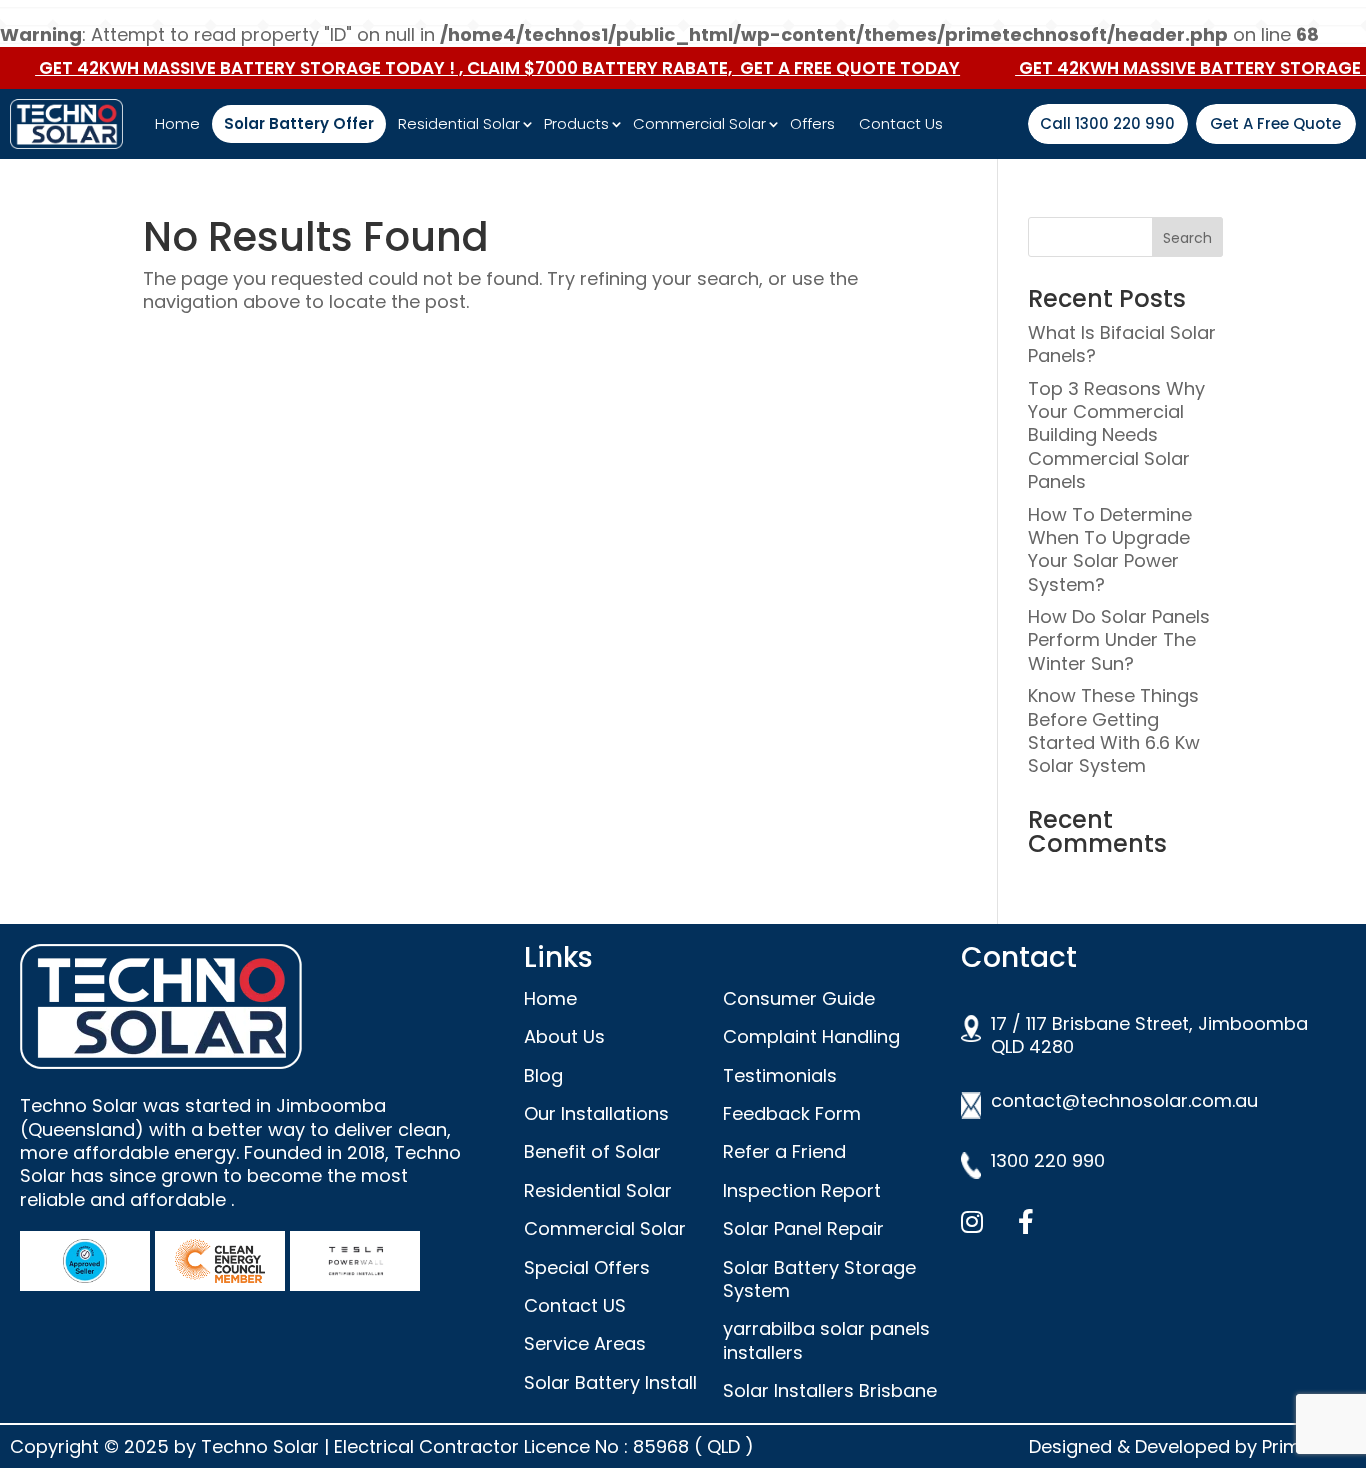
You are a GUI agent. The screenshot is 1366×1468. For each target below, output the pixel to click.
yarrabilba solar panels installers (826, 1340)
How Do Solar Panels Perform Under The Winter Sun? (1119, 640)
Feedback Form (792, 1113)
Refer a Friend (784, 1151)
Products (576, 124)
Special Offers (587, 1267)
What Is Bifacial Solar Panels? (1122, 344)
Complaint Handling (811, 1036)
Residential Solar (459, 124)
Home (177, 124)
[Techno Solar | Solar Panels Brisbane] (77, 124)
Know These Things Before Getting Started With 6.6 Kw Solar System (1114, 730)
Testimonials (780, 1075)
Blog (543, 1075)
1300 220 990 (1048, 1161)
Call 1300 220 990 (1107, 123)
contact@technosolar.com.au (1124, 1101)
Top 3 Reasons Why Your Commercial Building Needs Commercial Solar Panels (1116, 435)
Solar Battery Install (610, 1382)
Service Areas (585, 1343)
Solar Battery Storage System (819, 1279)
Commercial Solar (699, 124)
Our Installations (596, 1113)
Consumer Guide (799, 998)
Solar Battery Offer (299, 124)
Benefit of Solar (592, 1151)
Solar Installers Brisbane (830, 1390)
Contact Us (901, 124)
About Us (564, 1036)
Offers (812, 124)
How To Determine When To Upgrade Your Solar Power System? (1110, 549)
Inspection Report (802, 1190)
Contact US (575, 1305)
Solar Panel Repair (803, 1228)
